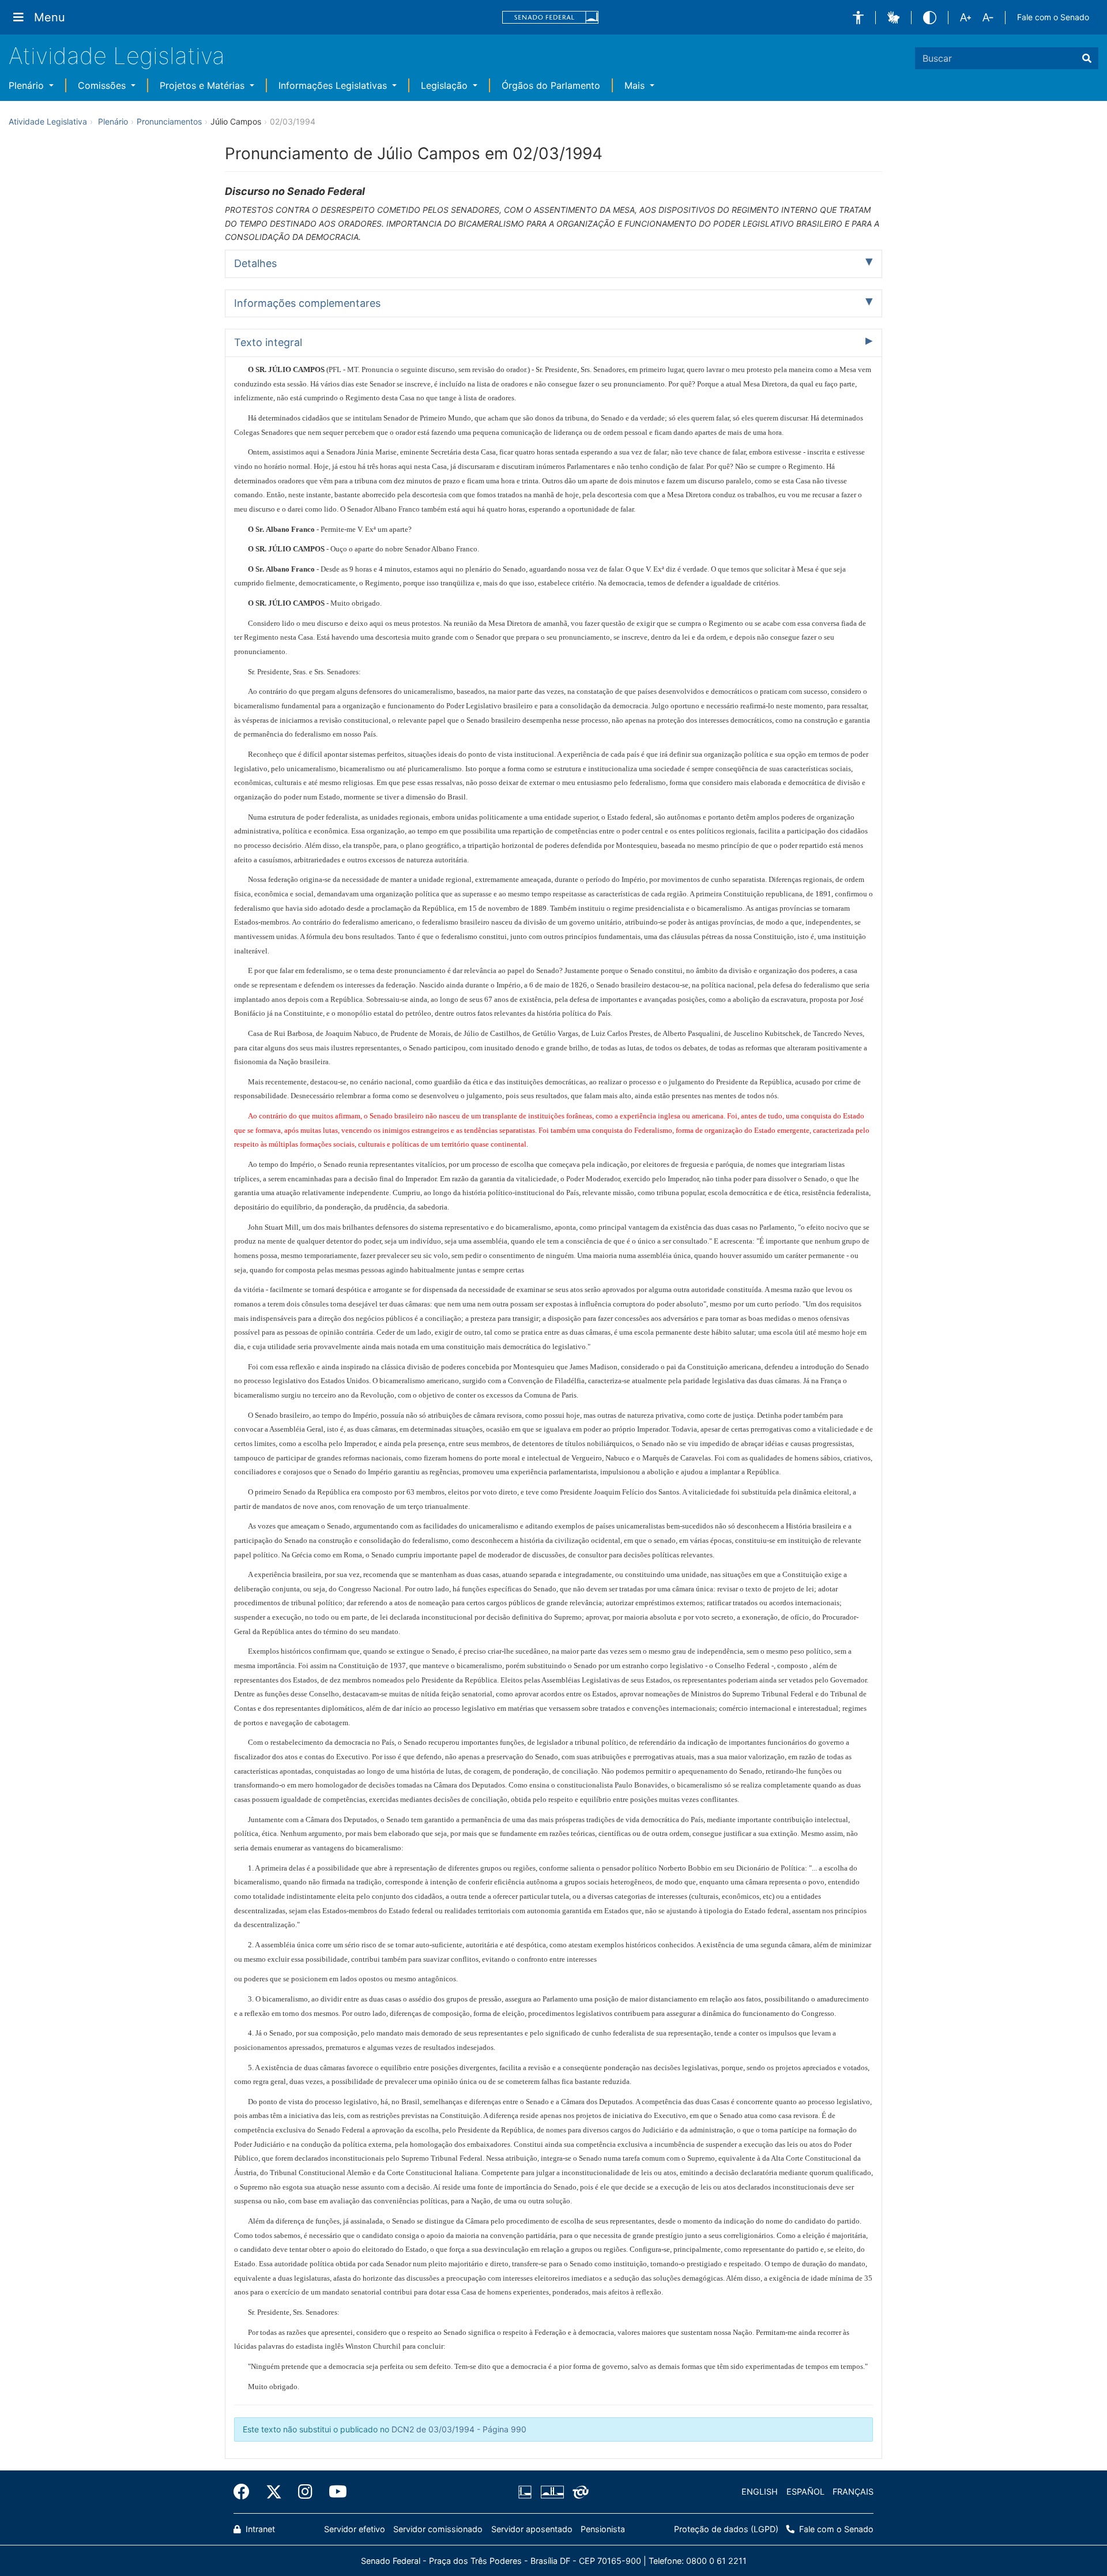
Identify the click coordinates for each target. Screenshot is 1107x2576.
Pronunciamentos (169, 121)
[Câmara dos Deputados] (527, 2492)
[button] (858, 18)
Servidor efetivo (355, 2529)
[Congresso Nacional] (552, 2492)
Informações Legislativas (334, 85)
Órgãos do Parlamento (551, 85)
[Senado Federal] (551, 18)
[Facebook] (246, 2492)
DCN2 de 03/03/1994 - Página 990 (459, 2429)
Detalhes (255, 263)
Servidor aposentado (532, 2529)
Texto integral (268, 342)
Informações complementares (307, 303)
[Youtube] (334, 2492)
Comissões (103, 85)
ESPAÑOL (805, 2491)
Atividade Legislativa (117, 56)
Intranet (259, 2529)
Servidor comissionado (438, 2529)
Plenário (28, 85)
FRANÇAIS (853, 2491)
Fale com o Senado (1053, 17)
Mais (636, 85)
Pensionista (603, 2529)
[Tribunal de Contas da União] (579, 2492)
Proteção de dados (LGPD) (726, 2529)
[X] (274, 2492)
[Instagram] (305, 2492)
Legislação (446, 85)
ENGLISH (760, 2491)
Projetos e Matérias (204, 85)
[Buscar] (1087, 58)
